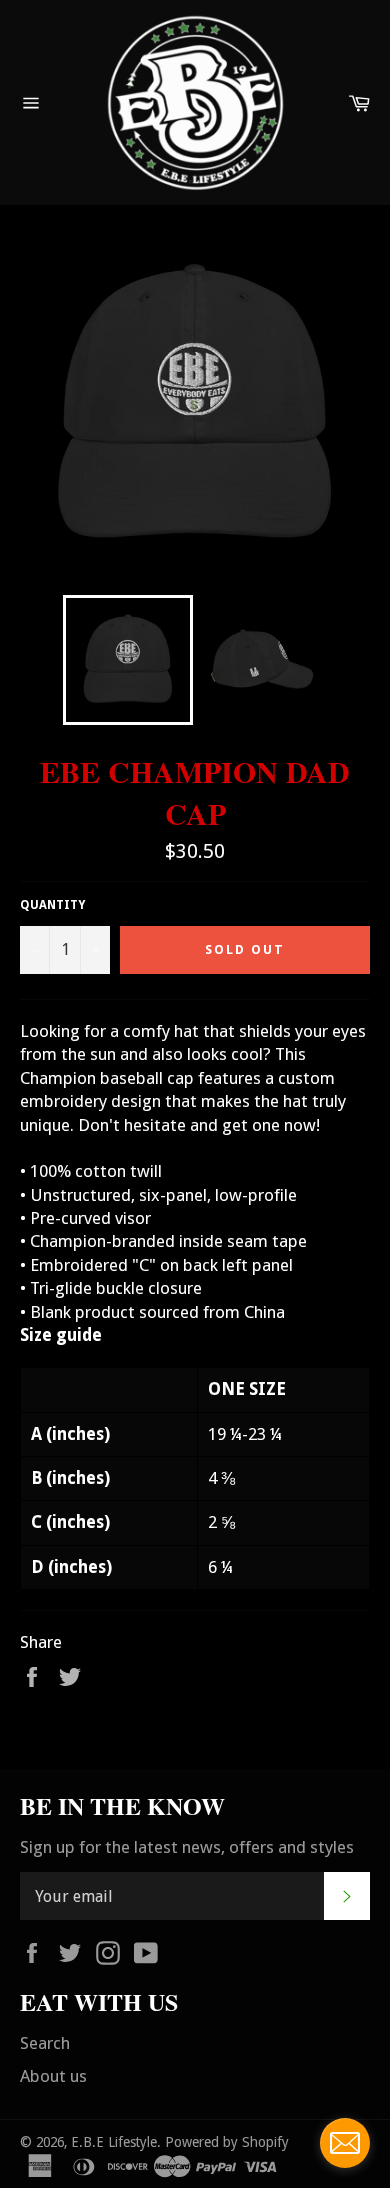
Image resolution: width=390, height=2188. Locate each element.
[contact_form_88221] (345, 2143)
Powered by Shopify (227, 2142)
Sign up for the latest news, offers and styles (187, 1847)
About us (53, 2076)
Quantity (52, 905)
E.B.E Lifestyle (114, 2142)
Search (45, 2043)
